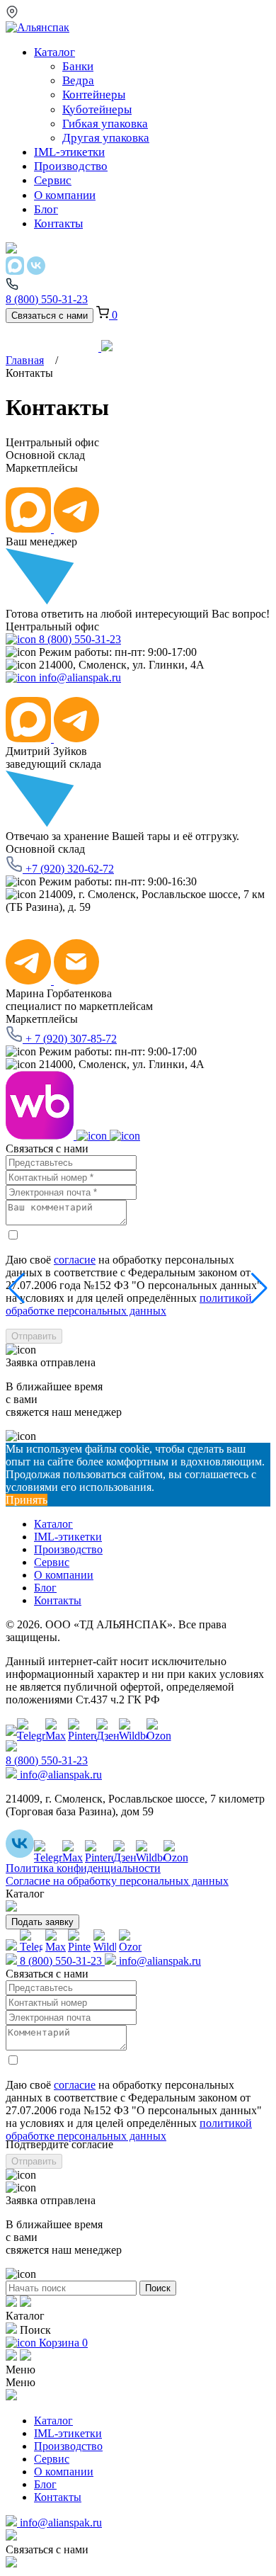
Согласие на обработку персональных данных (117, 1881)
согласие (75, 1260)
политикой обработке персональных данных (129, 1304)
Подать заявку (42, 1922)
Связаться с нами (50, 316)
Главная (25, 360)
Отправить (34, 1336)
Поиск (158, 2288)
